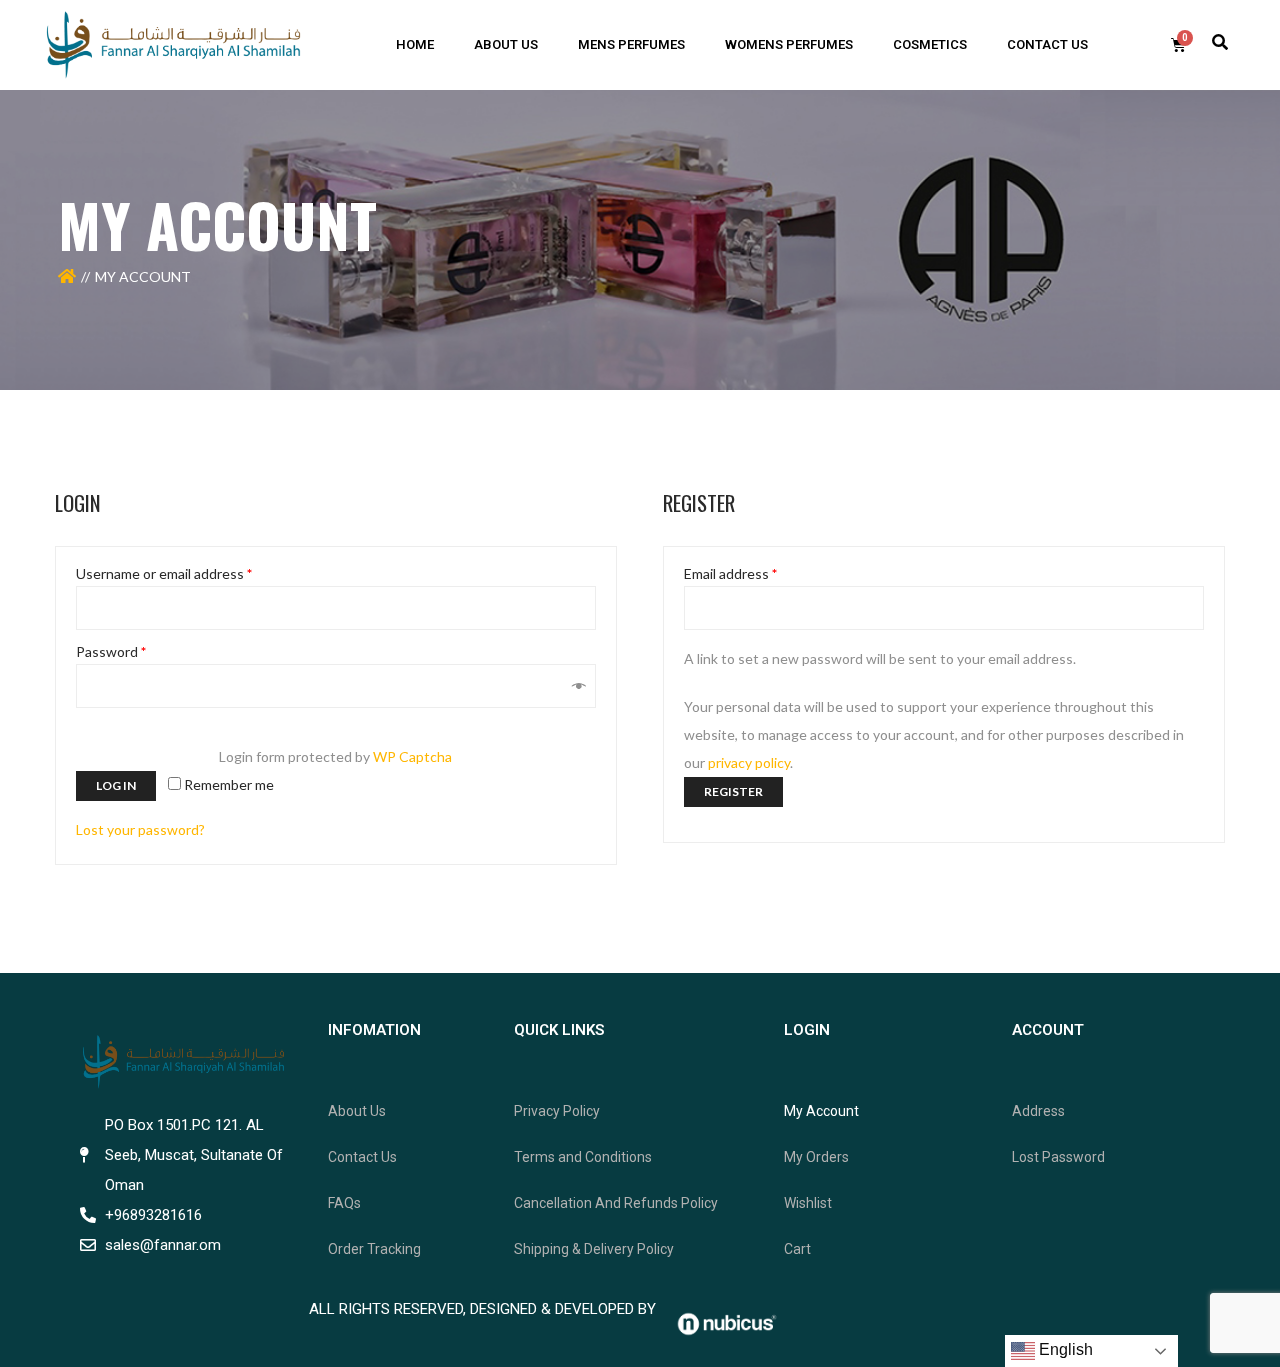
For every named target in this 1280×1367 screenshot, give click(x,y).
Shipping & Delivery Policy (594, 1249)
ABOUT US (506, 44)
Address (1038, 1111)
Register (733, 791)
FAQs (344, 1203)
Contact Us (362, 1157)
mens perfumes (631, 44)
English (1064, 1349)
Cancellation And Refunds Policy (616, 1203)
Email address (730, 574)
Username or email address (164, 574)
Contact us (1047, 44)
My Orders (816, 1157)
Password (111, 652)
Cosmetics (930, 44)
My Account (821, 1111)
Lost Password (1058, 1157)
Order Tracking (374, 1249)
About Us (357, 1111)
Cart (797, 1249)
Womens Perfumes (789, 44)
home (415, 44)
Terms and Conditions (583, 1157)
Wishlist (808, 1203)
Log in (116, 785)
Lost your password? (140, 829)
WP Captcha (412, 756)
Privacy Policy (557, 1111)
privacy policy (749, 762)
